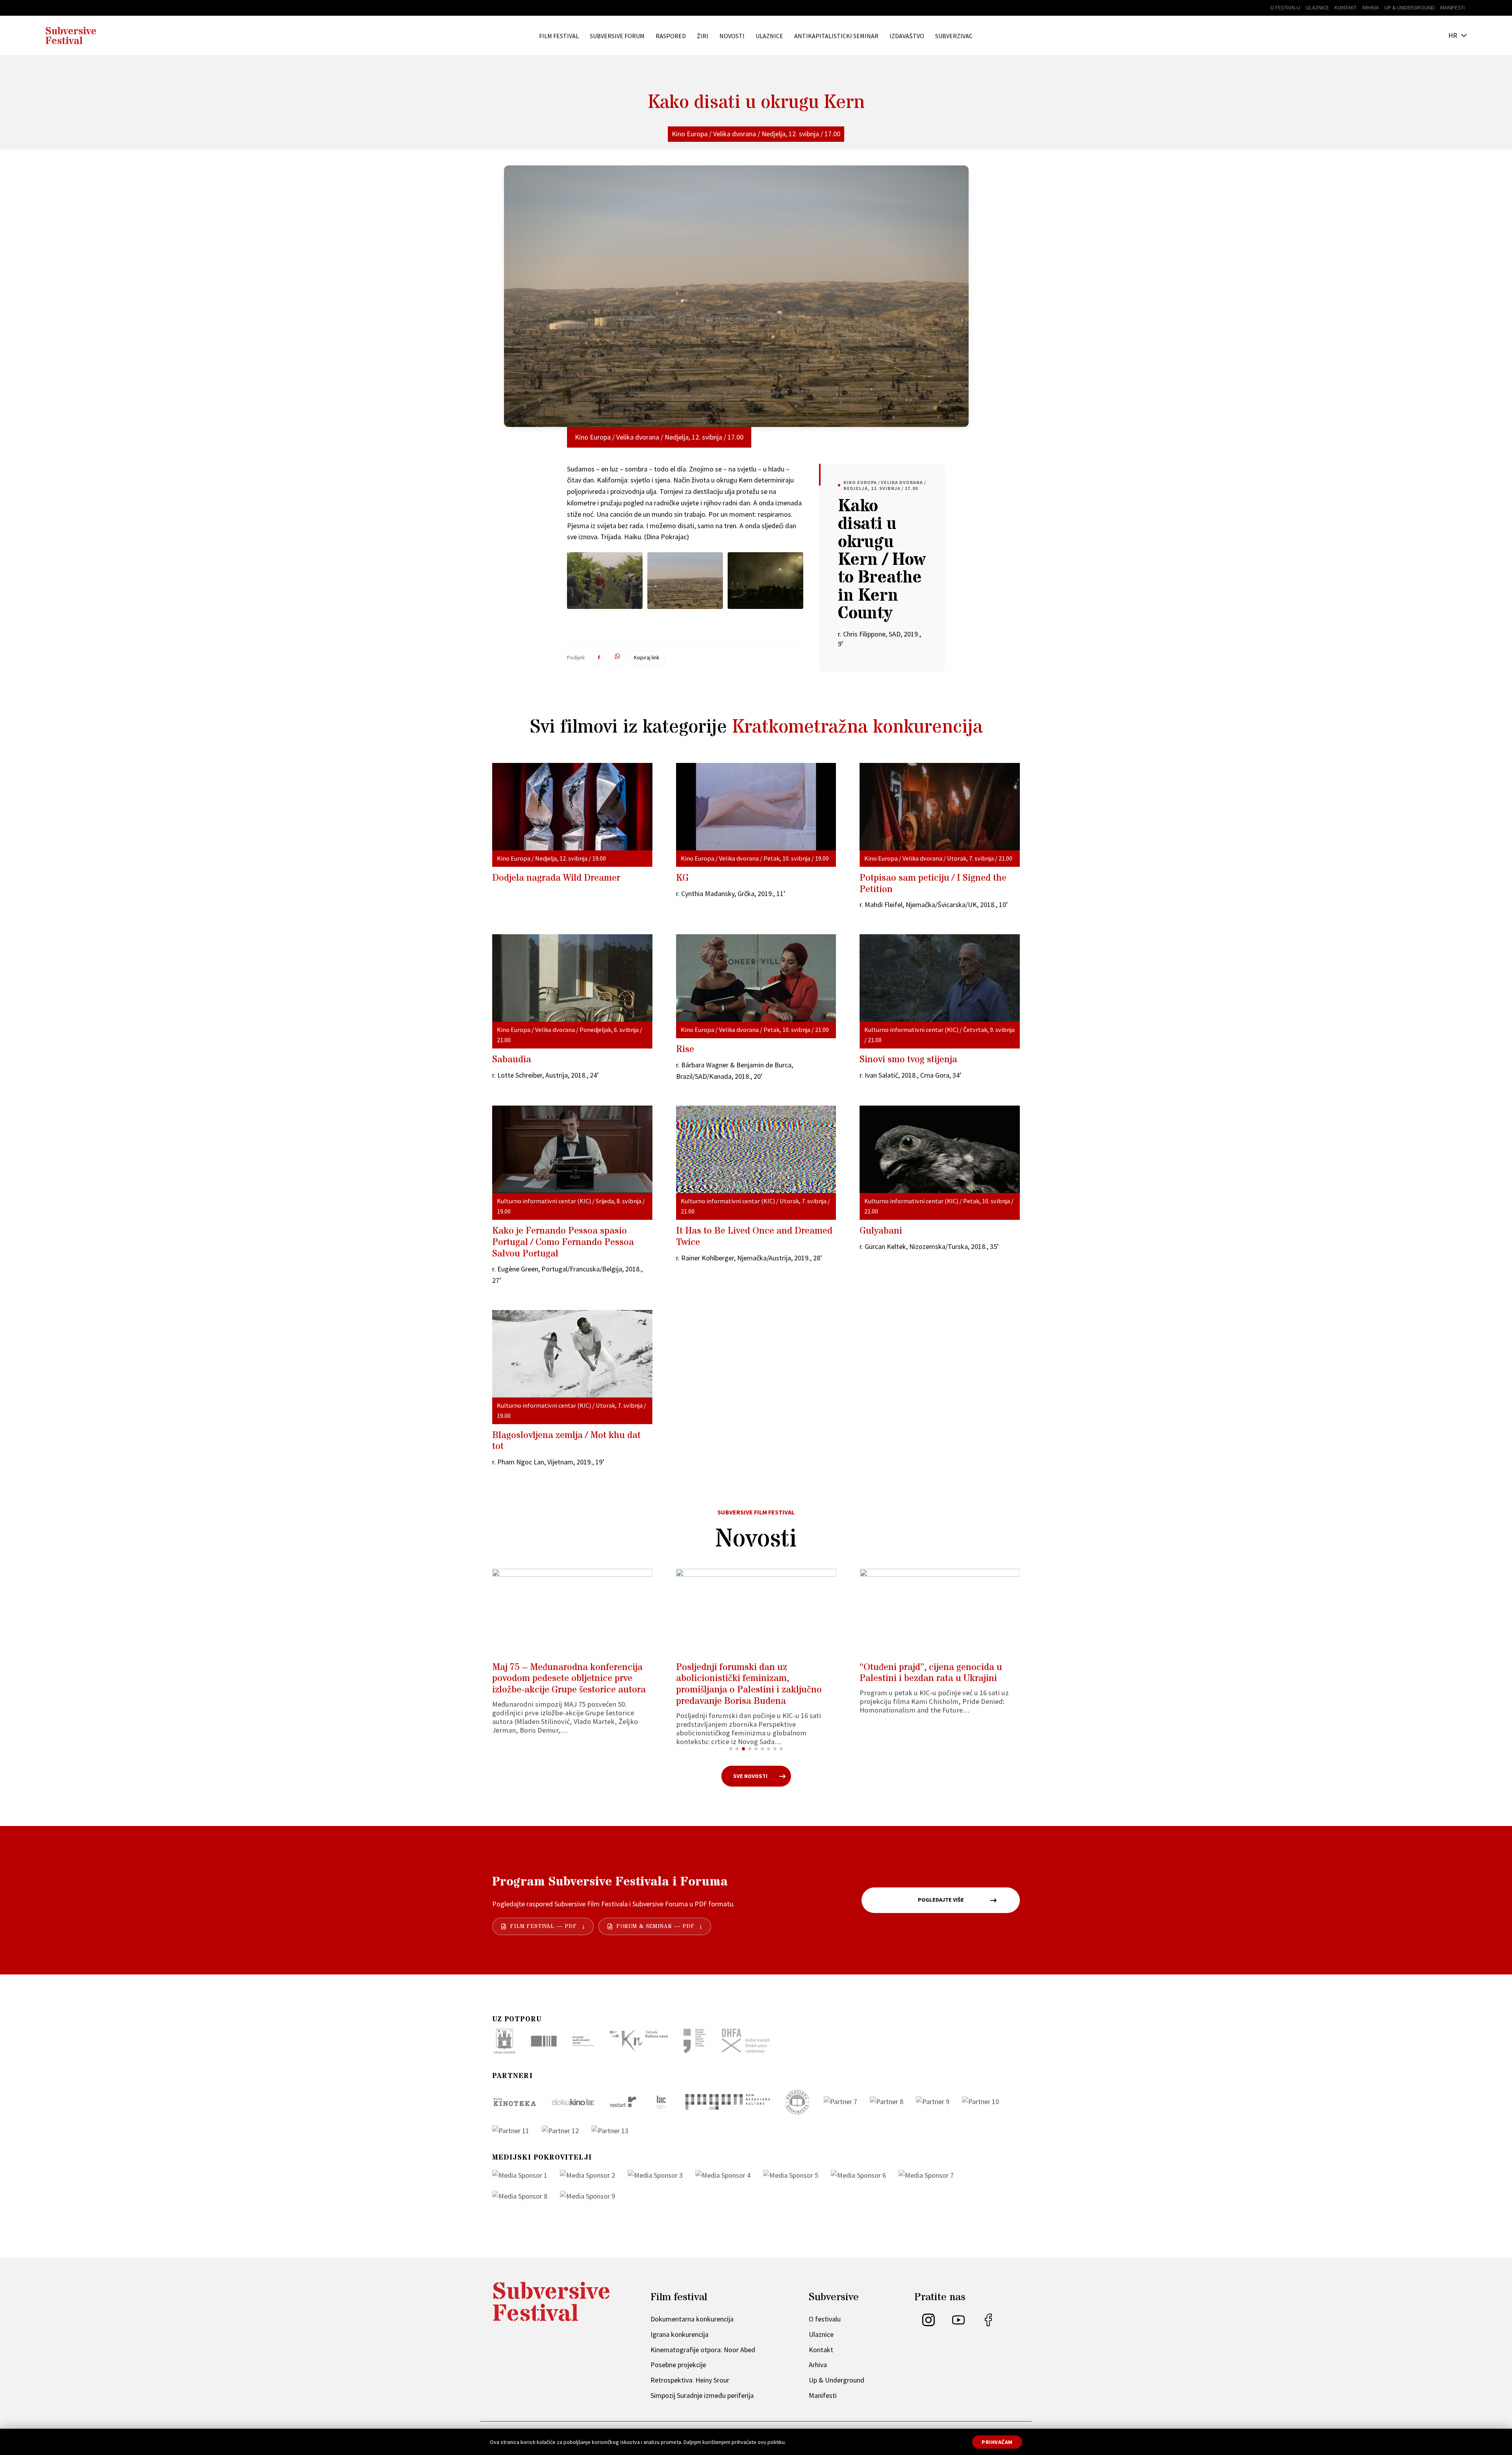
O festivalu (1285, 7)
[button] (731, 1749)
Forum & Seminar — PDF (655, 1926)
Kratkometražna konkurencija (857, 727)
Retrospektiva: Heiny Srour (690, 2380)
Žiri (703, 36)
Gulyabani (881, 1231)
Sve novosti (750, 1776)
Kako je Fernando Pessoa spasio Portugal (563, 1242)
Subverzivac (954, 36)
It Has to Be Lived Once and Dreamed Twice (754, 1237)
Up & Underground (1410, 7)
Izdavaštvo (907, 36)
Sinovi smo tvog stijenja (908, 1060)
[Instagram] (928, 2324)
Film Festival (559, 36)
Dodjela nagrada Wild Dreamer (556, 878)
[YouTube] (958, 2324)
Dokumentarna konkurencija (692, 2319)
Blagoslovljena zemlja (566, 1441)
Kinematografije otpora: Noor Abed (703, 2350)
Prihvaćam (997, 2442)
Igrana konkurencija (679, 2334)
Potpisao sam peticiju (933, 884)
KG (682, 878)
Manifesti (1453, 7)
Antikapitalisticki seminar (836, 36)
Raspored (671, 36)
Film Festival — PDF (543, 1926)
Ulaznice (1317, 7)
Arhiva (1370, 7)
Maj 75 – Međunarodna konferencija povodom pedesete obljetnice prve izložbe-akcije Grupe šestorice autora (562, 1679)
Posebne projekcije (678, 2365)
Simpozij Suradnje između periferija (702, 2395)
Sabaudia (512, 1060)
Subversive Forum (617, 36)
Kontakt (1345, 7)
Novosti (732, 36)
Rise (685, 1049)
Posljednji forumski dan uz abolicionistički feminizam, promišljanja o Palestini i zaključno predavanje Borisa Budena (742, 1684)
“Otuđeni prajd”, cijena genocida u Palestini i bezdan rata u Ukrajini (924, 1673)
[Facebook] (988, 2324)
